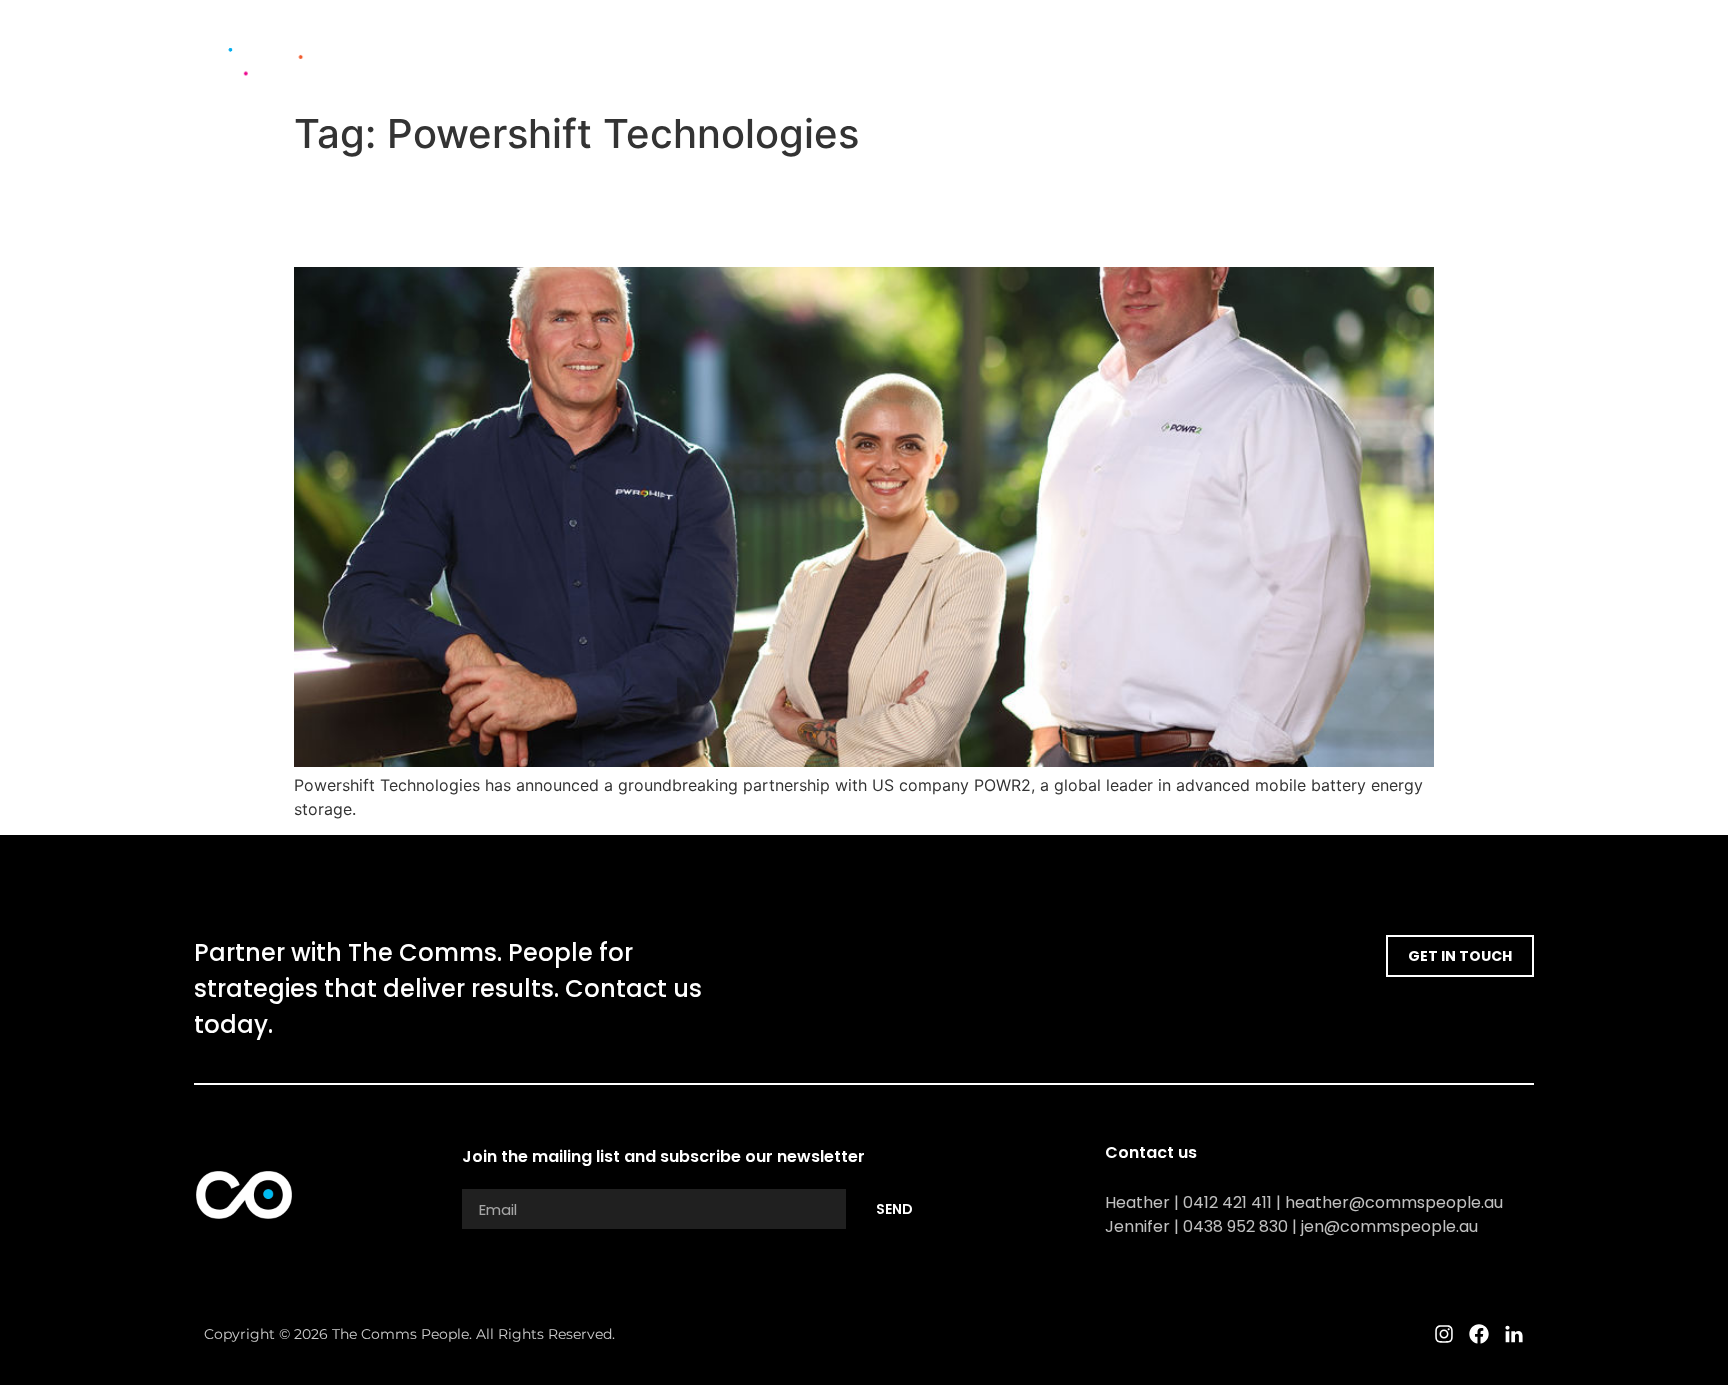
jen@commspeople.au (1389, 1226)
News (1283, 51)
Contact (1367, 51)
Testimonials (1182, 51)
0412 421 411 (1227, 1202)
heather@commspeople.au (1394, 1202)
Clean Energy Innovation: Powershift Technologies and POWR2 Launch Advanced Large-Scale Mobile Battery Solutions (827, 211)
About (981, 51)
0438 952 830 (1235, 1226)
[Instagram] (1454, 51)
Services (1069, 51)
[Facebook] (1489, 51)
